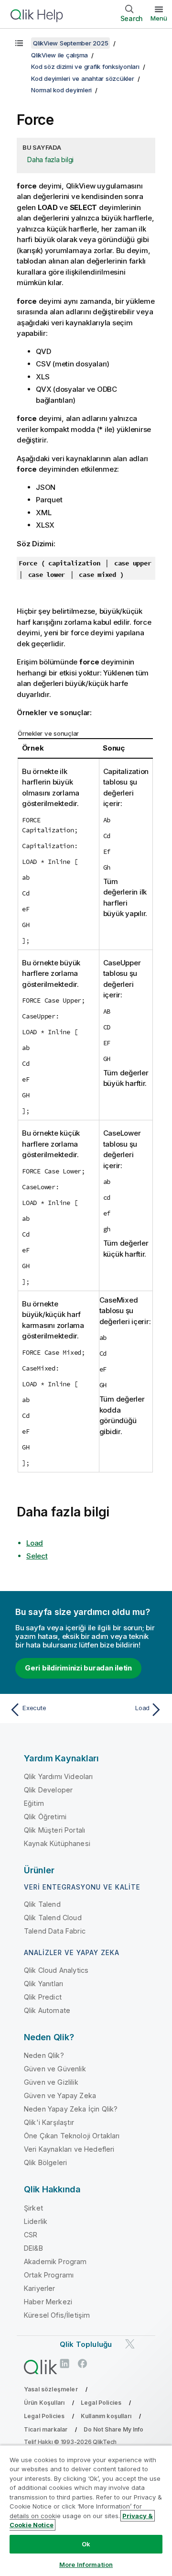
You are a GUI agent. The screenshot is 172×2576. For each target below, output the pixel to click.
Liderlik (36, 2221)
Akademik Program (55, 2261)
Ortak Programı (49, 2275)
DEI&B (33, 2248)
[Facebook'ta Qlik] (83, 2363)
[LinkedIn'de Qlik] (64, 2363)
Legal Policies (101, 2403)
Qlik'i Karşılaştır (49, 2122)
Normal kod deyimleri (61, 90)
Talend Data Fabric (55, 1931)
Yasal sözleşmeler (51, 2389)
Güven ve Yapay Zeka (60, 2095)
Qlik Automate (47, 2010)
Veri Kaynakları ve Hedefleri (69, 2149)
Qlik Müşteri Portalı (54, 1830)
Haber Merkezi (48, 2302)
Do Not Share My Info (113, 2429)
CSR (31, 2235)
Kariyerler (40, 2288)
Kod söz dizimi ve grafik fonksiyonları (85, 66)
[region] (86, 2510)
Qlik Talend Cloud (53, 1918)
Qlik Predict (43, 1997)
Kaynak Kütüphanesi (57, 1843)
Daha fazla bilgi (50, 160)
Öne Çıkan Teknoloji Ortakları (72, 2136)
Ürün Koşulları (44, 2403)
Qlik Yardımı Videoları (59, 1776)
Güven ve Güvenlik (55, 2069)
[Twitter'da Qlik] (130, 2344)
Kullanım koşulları (106, 2416)
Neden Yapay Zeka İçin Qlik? (71, 2109)
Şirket (33, 2208)
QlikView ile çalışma (59, 55)
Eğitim (34, 1803)
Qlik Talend (42, 1904)
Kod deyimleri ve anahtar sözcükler (83, 78)
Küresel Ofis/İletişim (57, 2315)
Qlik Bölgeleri (45, 2162)
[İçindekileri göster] (19, 43)
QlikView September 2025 (70, 43)
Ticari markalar (46, 2429)
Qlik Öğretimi (45, 1817)
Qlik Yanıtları (43, 1984)
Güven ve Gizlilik (51, 2082)
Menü (159, 18)
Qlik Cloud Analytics (56, 1970)
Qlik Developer (48, 1790)
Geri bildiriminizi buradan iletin (78, 1668)
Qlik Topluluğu (86, 2344)
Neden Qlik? (44, 2055)
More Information (86, 2565)
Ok (86, 2544)
